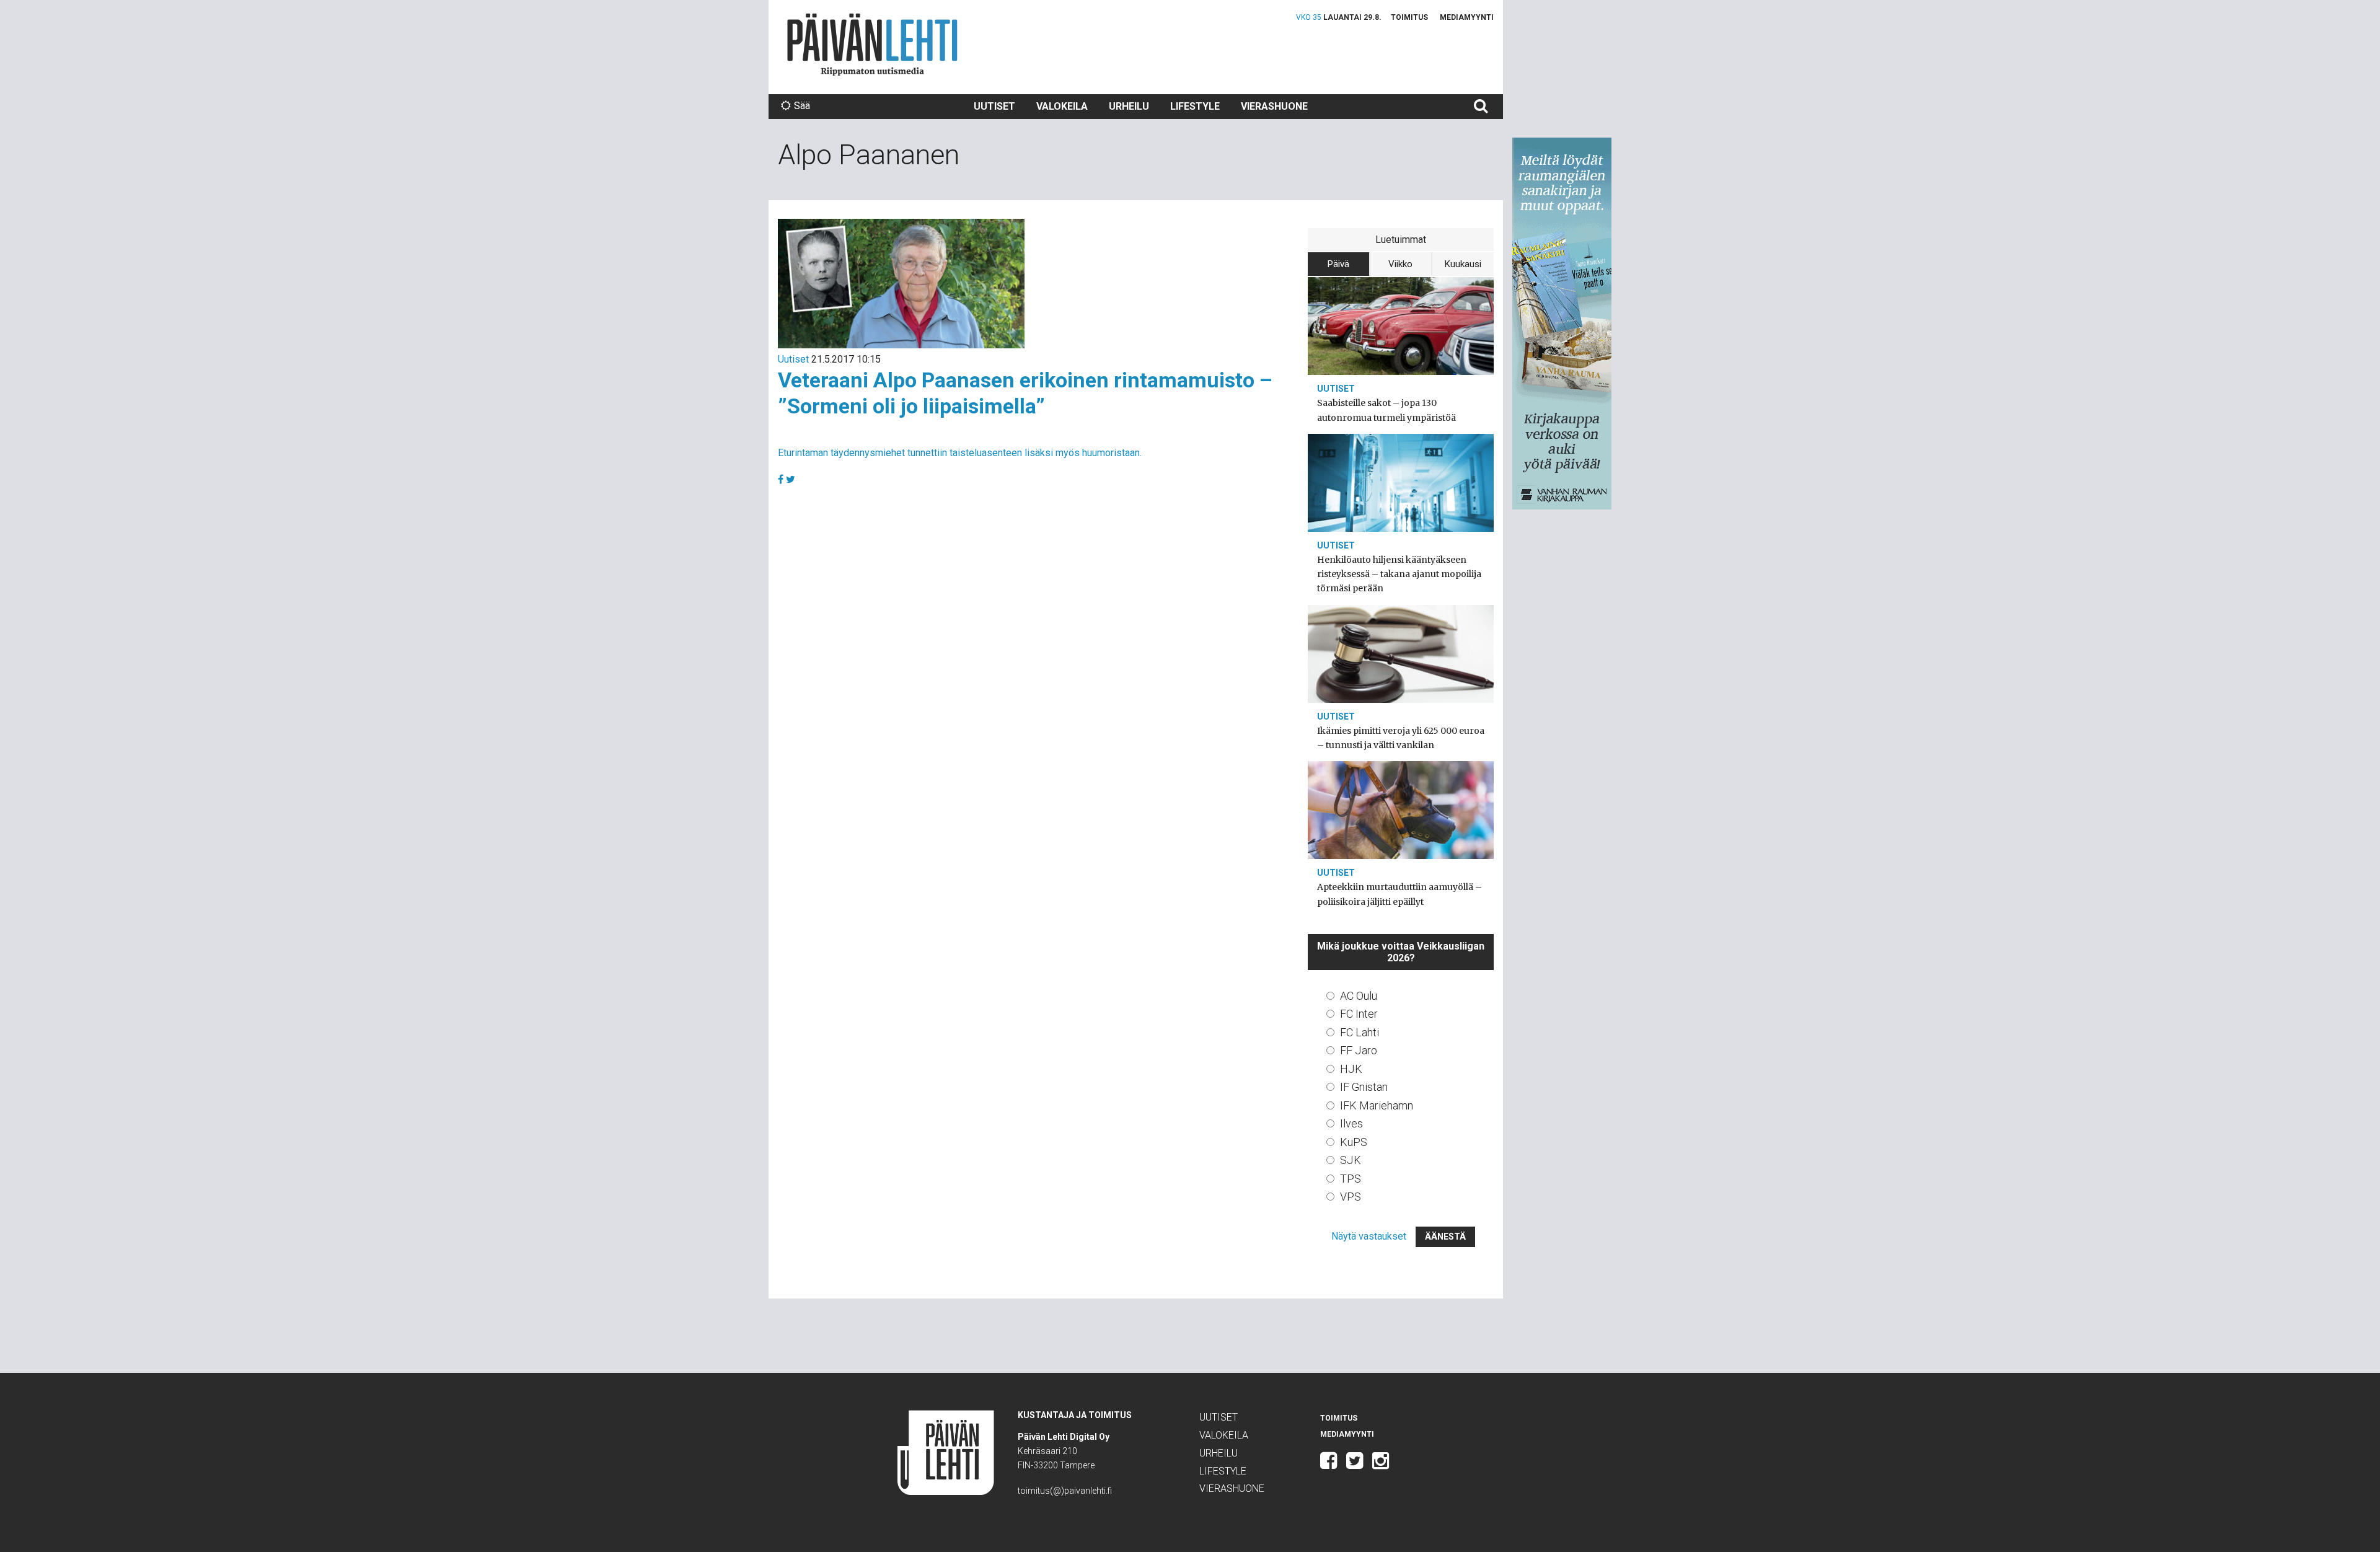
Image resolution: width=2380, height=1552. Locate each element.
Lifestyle (1195, 106)
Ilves (1351, 1123)
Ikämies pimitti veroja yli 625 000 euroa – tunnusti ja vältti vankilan (1401, 738)
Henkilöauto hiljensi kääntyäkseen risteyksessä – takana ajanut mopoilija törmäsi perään (1399, 574)
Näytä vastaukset (1369, 1236)
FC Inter (1359, 1014)
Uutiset (994, 106)
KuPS (1354, 1142)
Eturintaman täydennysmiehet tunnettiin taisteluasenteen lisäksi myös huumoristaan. (960, 453)
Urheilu (1129, 106)
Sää (802, 106)
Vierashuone (1274, 106)
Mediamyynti (1467, 17)
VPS (1351, 1197)
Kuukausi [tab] (1463, 264)
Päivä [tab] (1338, 264)
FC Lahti (1360, 1032)
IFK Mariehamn (1377, 1105)
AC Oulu (1359, 996)
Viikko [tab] (1400, 264)
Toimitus (1409, 17)
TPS (1351, 1179)
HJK (1351, 1069)
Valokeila (1062, 106)
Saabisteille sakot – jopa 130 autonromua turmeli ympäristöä (1386, 410)
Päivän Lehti (872, 44)
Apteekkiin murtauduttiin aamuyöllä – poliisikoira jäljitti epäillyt (1399, 894)
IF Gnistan (1364, 1087)
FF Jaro (1359, 1050)
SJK (1351, 1160)
